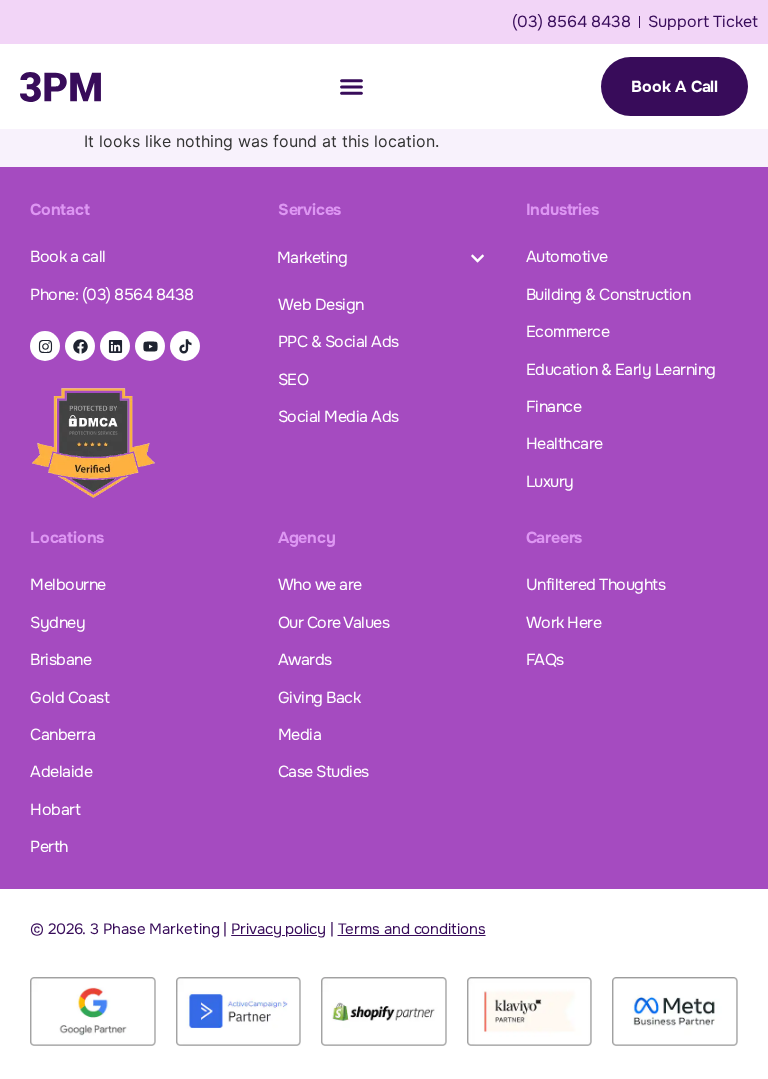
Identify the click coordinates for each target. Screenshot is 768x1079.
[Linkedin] (115, 346)
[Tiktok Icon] (185, 346)
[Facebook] (80, 346)
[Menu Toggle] (351, 86)
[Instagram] (45, 346)
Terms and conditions (412, 929)
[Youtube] (150, 346)
